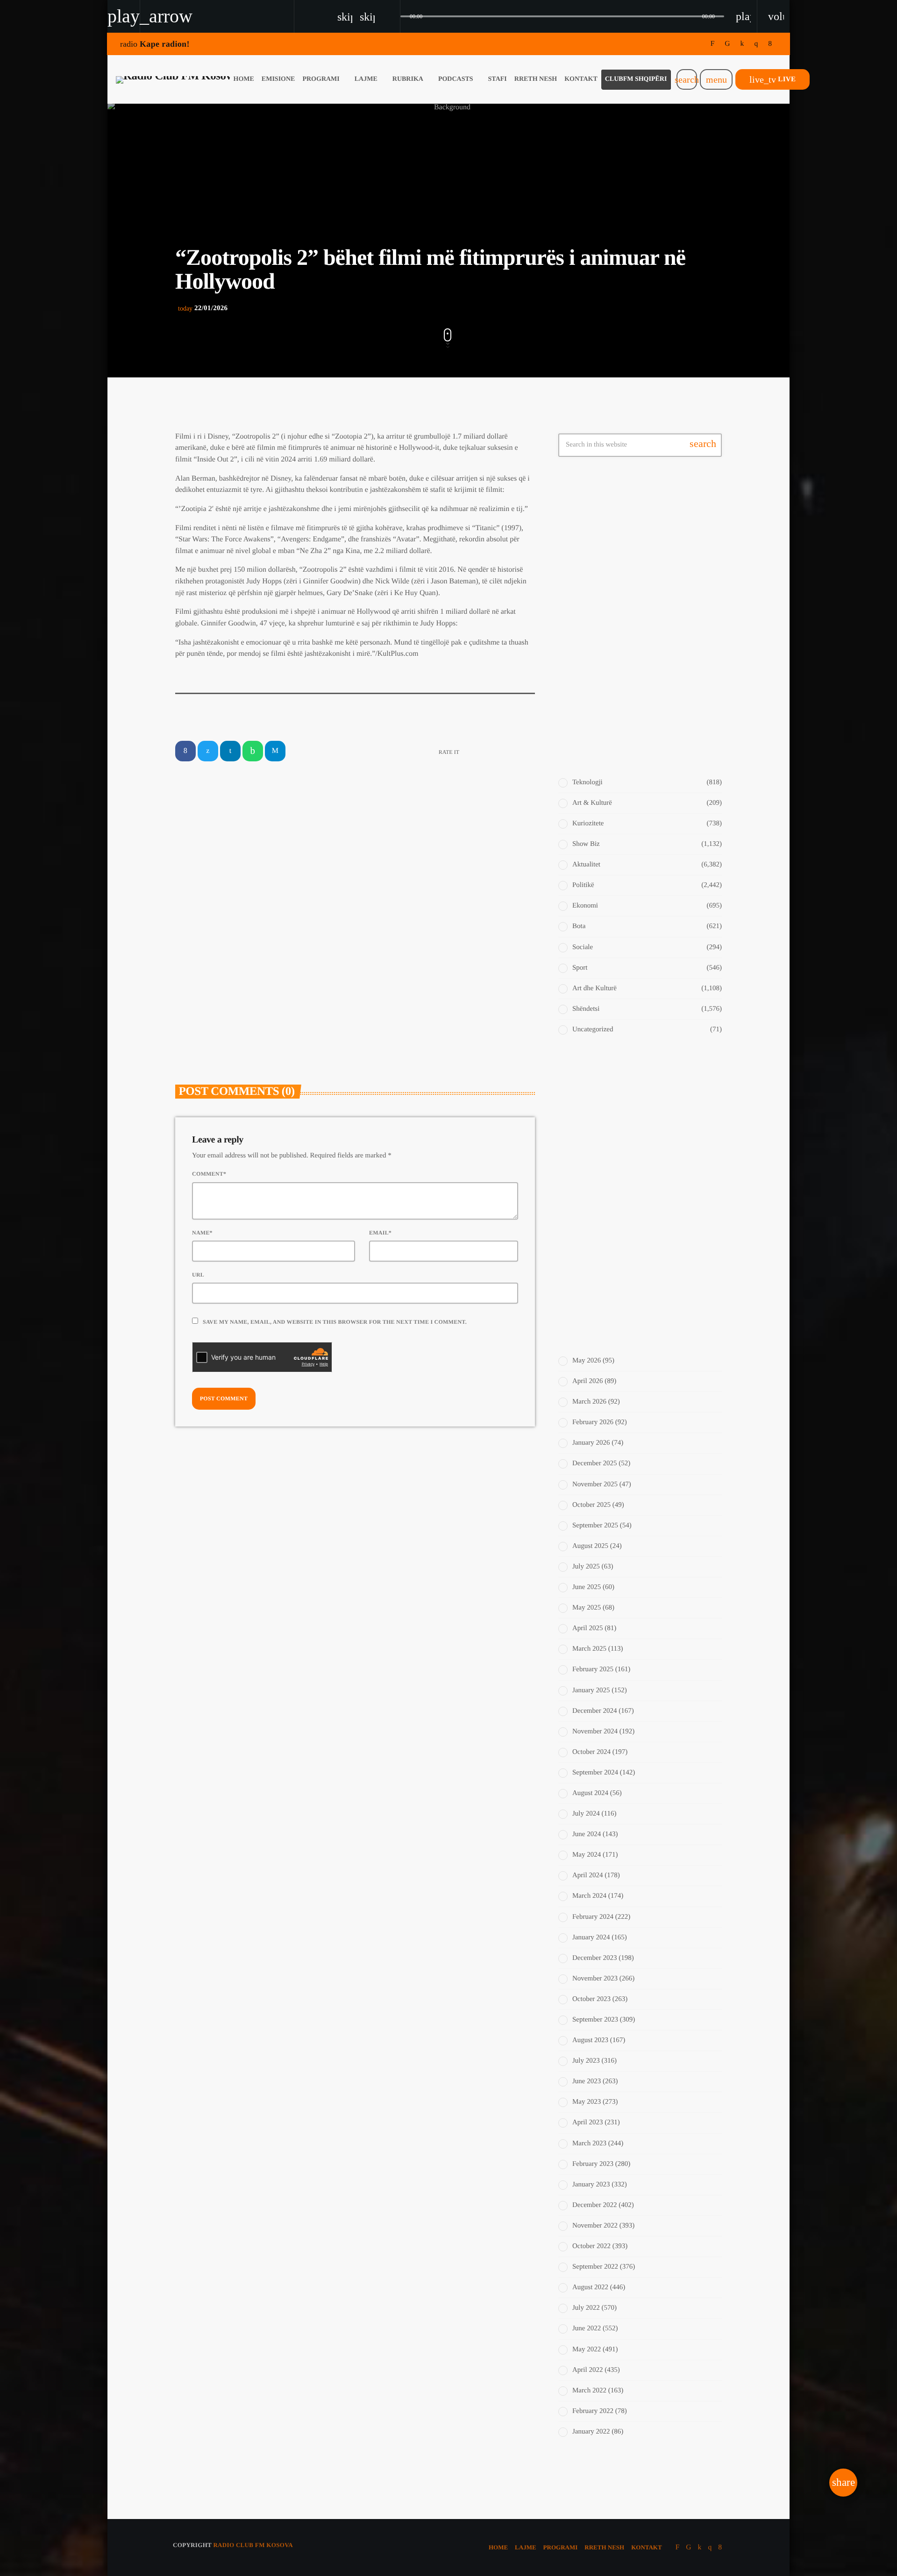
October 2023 (591, 1999)
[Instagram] (756, 44)
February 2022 (593, 2411)
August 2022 (590, 2287)
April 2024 (587, 1875)
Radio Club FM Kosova (253, 2545)
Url (198, 1275)
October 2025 (591, 1505)
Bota (579, 926)
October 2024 (591, 1752)
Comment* (209, 1174)
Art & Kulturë (210, 942)
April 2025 (587, 1628)
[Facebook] (770, 44)
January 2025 (591, 1690)
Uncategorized (593, 1029)
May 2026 (587, 1361)
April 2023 (587, 2122)
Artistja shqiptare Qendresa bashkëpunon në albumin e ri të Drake (649, 575)
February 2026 (593, 1422)
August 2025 (590, 1546)
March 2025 (589, 1649)
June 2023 (587, 2081)
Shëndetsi (586, 1009)
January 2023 (591, 2185)
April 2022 (587, 2370)
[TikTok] (727, 44)
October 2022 (591, 2246)
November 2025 (595, 1484)
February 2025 (593, 1669)
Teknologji (587, 782)
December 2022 (594, 2205)
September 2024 (595, 1773)
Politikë (583, 885)
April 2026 (587, 1381)
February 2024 (593, 1917)
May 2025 (587, 1608)
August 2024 (590, 1793)
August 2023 (590, 2040)
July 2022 (586, 2308)
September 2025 (595, 1526)
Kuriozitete (588, 823)
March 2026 (589, 1402)
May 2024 (587, 1855)
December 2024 (594, 1711)
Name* (202, 1233)
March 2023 (589, 2143)
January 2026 (591, 1443)
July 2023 (586, 2061)
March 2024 (589, 1896)
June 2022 (587, 2328)
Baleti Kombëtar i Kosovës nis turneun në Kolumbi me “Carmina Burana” (655, 528)
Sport (580, 968)
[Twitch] (713, 44)
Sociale (583, 947)
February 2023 (593, 2164)
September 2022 (595, 2267)
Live (772, 79)
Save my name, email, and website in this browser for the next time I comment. (335, 1322)
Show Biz (388, 942)
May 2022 (587, 2349)
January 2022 (591, 2432)
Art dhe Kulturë (594, 988)
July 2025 (586, 1567)
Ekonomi (585, 906)
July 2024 (586, 1814)
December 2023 (594, 1958)
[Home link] (173, 79)
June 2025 (587, 1587)
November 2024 (595, 1732)
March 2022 (589, 2391)
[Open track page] (391, 16)
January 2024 (591, 1937)
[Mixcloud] (742, 44)
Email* (380, 1233)
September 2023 (595, 2020)
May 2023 (587, 2102)
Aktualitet (586, 865)
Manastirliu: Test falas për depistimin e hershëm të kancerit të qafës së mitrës (658, 1153)
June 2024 (587, 1834)
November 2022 (595, 2226)
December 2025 (594, 1463)
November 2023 (595, 1979)
